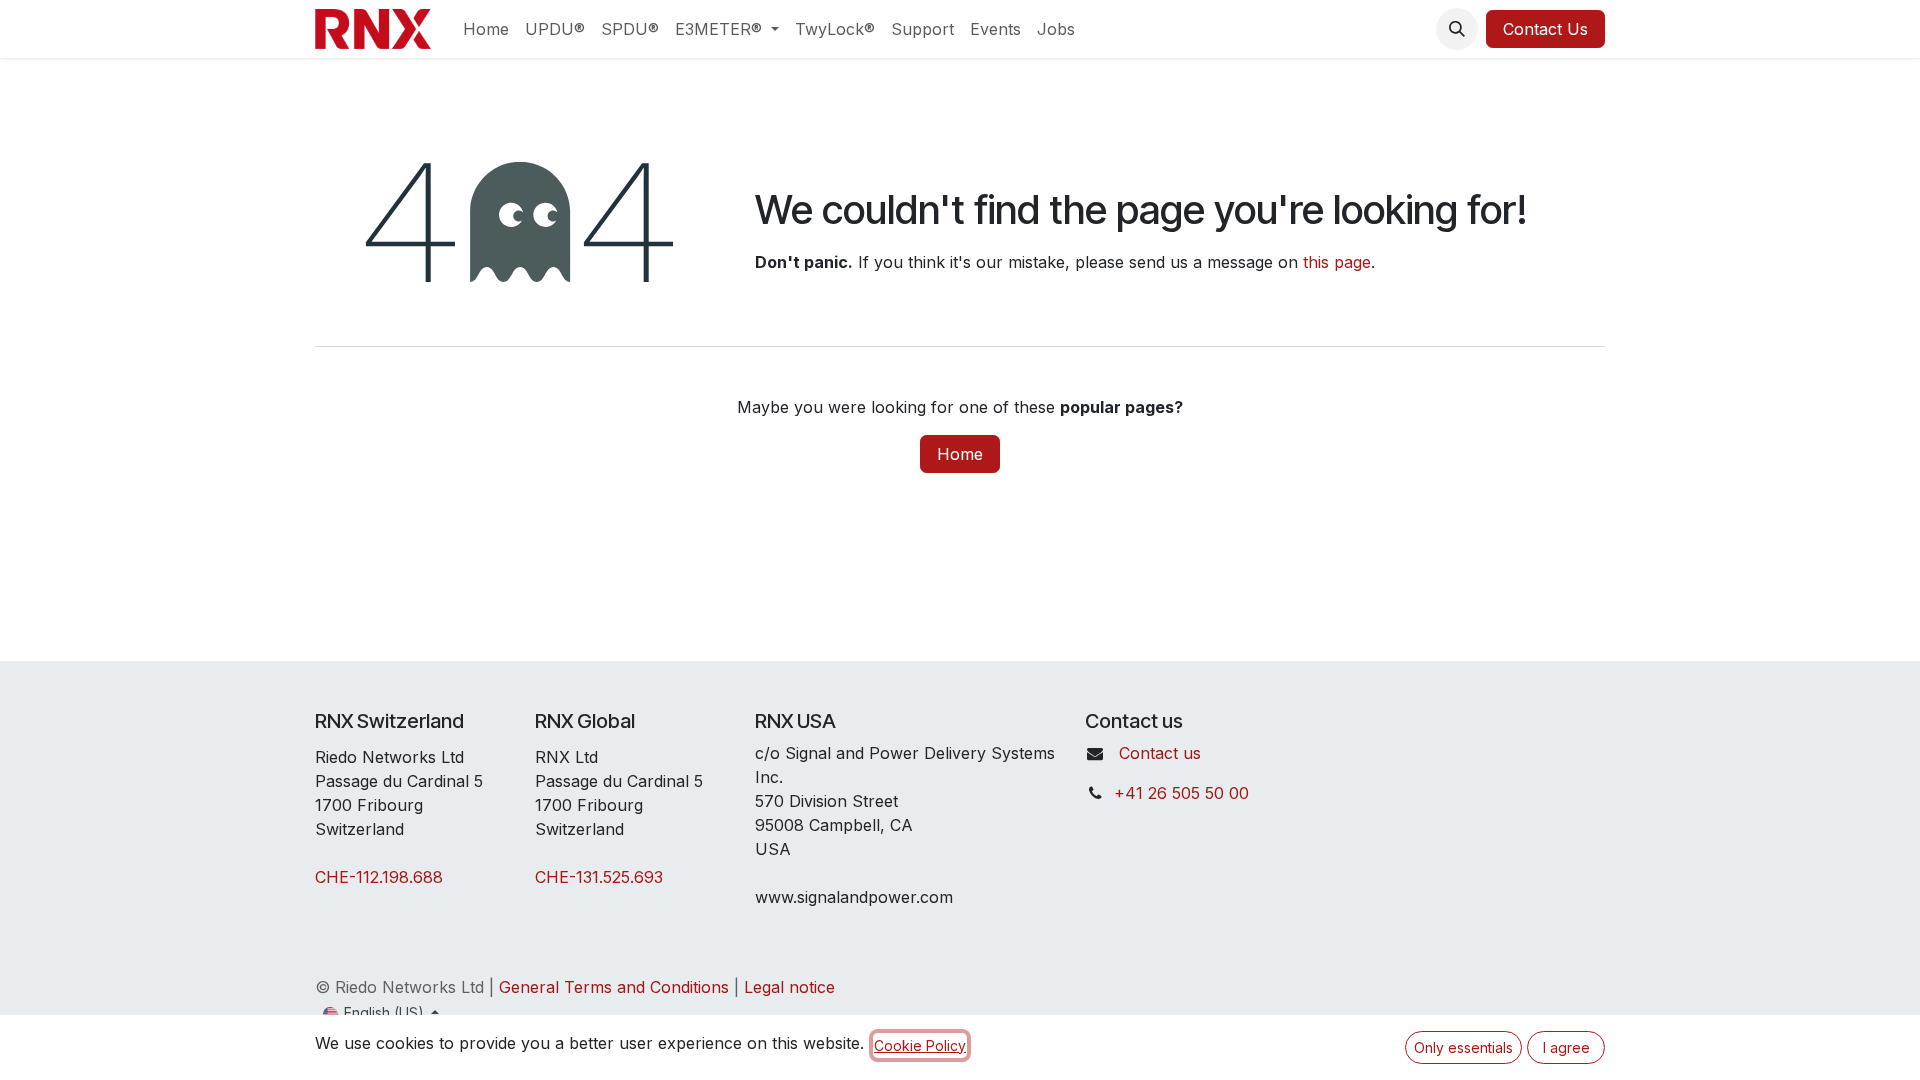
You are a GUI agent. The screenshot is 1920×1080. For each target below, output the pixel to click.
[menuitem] (486, 29)
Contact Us (1545, 29)
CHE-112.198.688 (379, 877)
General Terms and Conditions (614, 987)
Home (960, 454)
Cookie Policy (920, 1045)
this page (1337, 262)
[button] (1457, 29)
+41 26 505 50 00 (1181, 793)
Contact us (1160, 753)
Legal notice (789, 987)
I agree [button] (1566, 1047)
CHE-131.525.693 (599, 877)
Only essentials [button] (1463, 1047)
